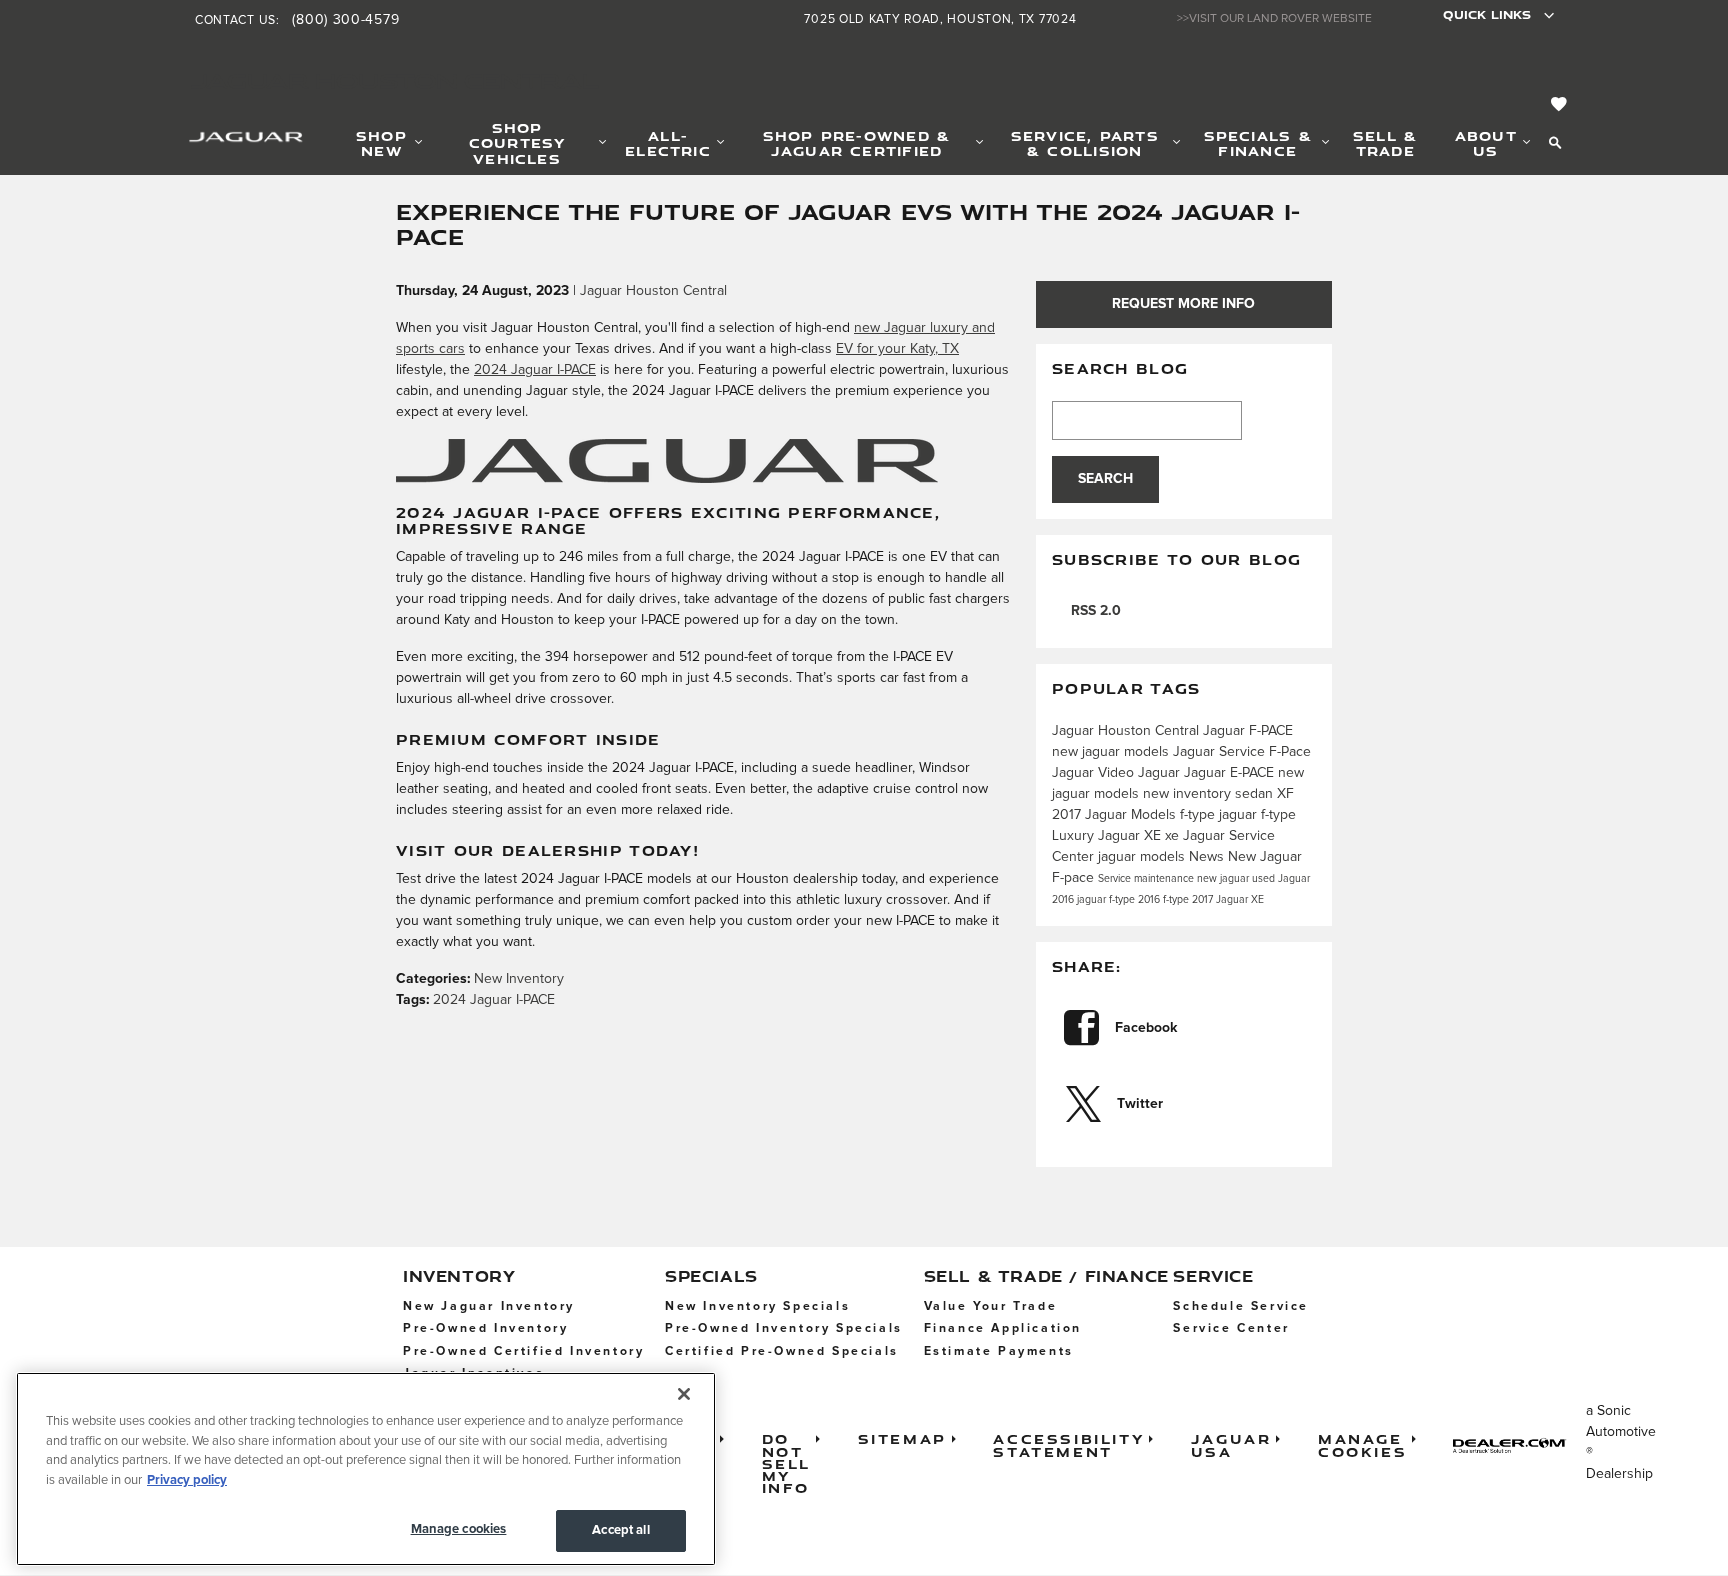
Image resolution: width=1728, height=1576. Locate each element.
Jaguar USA (1231, 1444)
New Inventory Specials (757, 1306)
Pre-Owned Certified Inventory (523, 1351)
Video (1118, 773)
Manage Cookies (1362, 1444)
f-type (1199, 815)
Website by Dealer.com (1516, 1445)
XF (1285, 794)
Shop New (381, 143)
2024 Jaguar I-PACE (535, 370)
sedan (1256, 794)
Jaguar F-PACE (1248, 731)
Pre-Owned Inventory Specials (784, 1328)
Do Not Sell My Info (786, 1463)
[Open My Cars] (1554, 105)
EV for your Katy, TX (897, 349)
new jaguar (1224, 879)
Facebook (1146, 1028)
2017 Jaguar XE (1228, 900)
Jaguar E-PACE (1231, 773)
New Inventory (519, 979)
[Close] (684, 1394)
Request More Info (1183, 304)
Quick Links (1487, 14)
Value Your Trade (991, 1306)
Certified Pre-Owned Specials (782, 1351)
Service (1116, 879)
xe (1174, 836)
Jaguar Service (1221, 752)
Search (1105, 479)
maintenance (1165, 879)
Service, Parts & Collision (1085, 143)
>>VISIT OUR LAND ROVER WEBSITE (1274, 19)
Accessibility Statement (1068, 1444)
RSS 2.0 (1094, 611)
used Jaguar (1281, 879)
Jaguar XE (1131, 836)
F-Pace (1290, 752)
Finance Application (1003, 1328)
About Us (1486, 143)
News (1208, 857)
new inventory (1189, 794)
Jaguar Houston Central (653, 291)
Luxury (1075, 836)
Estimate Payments (999, 1351)
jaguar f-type (1257, 815)
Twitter (1140, 1104)
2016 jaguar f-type (1095, 900)
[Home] (221, 141)
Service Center (1231, 1328)
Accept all (620, 1530)
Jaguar (1075, 773)
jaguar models (1143, 857)
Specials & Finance (1258, 143)
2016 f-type (1165, 900)
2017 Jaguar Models (1116, 815)
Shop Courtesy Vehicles (517, 143)
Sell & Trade (1385, 143)
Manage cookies (459, 1529)
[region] (366, 1469)
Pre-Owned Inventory (485, 1328)
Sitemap (902, 1438)
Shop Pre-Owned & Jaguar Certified (857, 143)
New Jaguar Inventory (489, 1306)
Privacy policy (187, 1480)
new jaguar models (1112, 752)
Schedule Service (1241, 1306)
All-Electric (668, 143)
